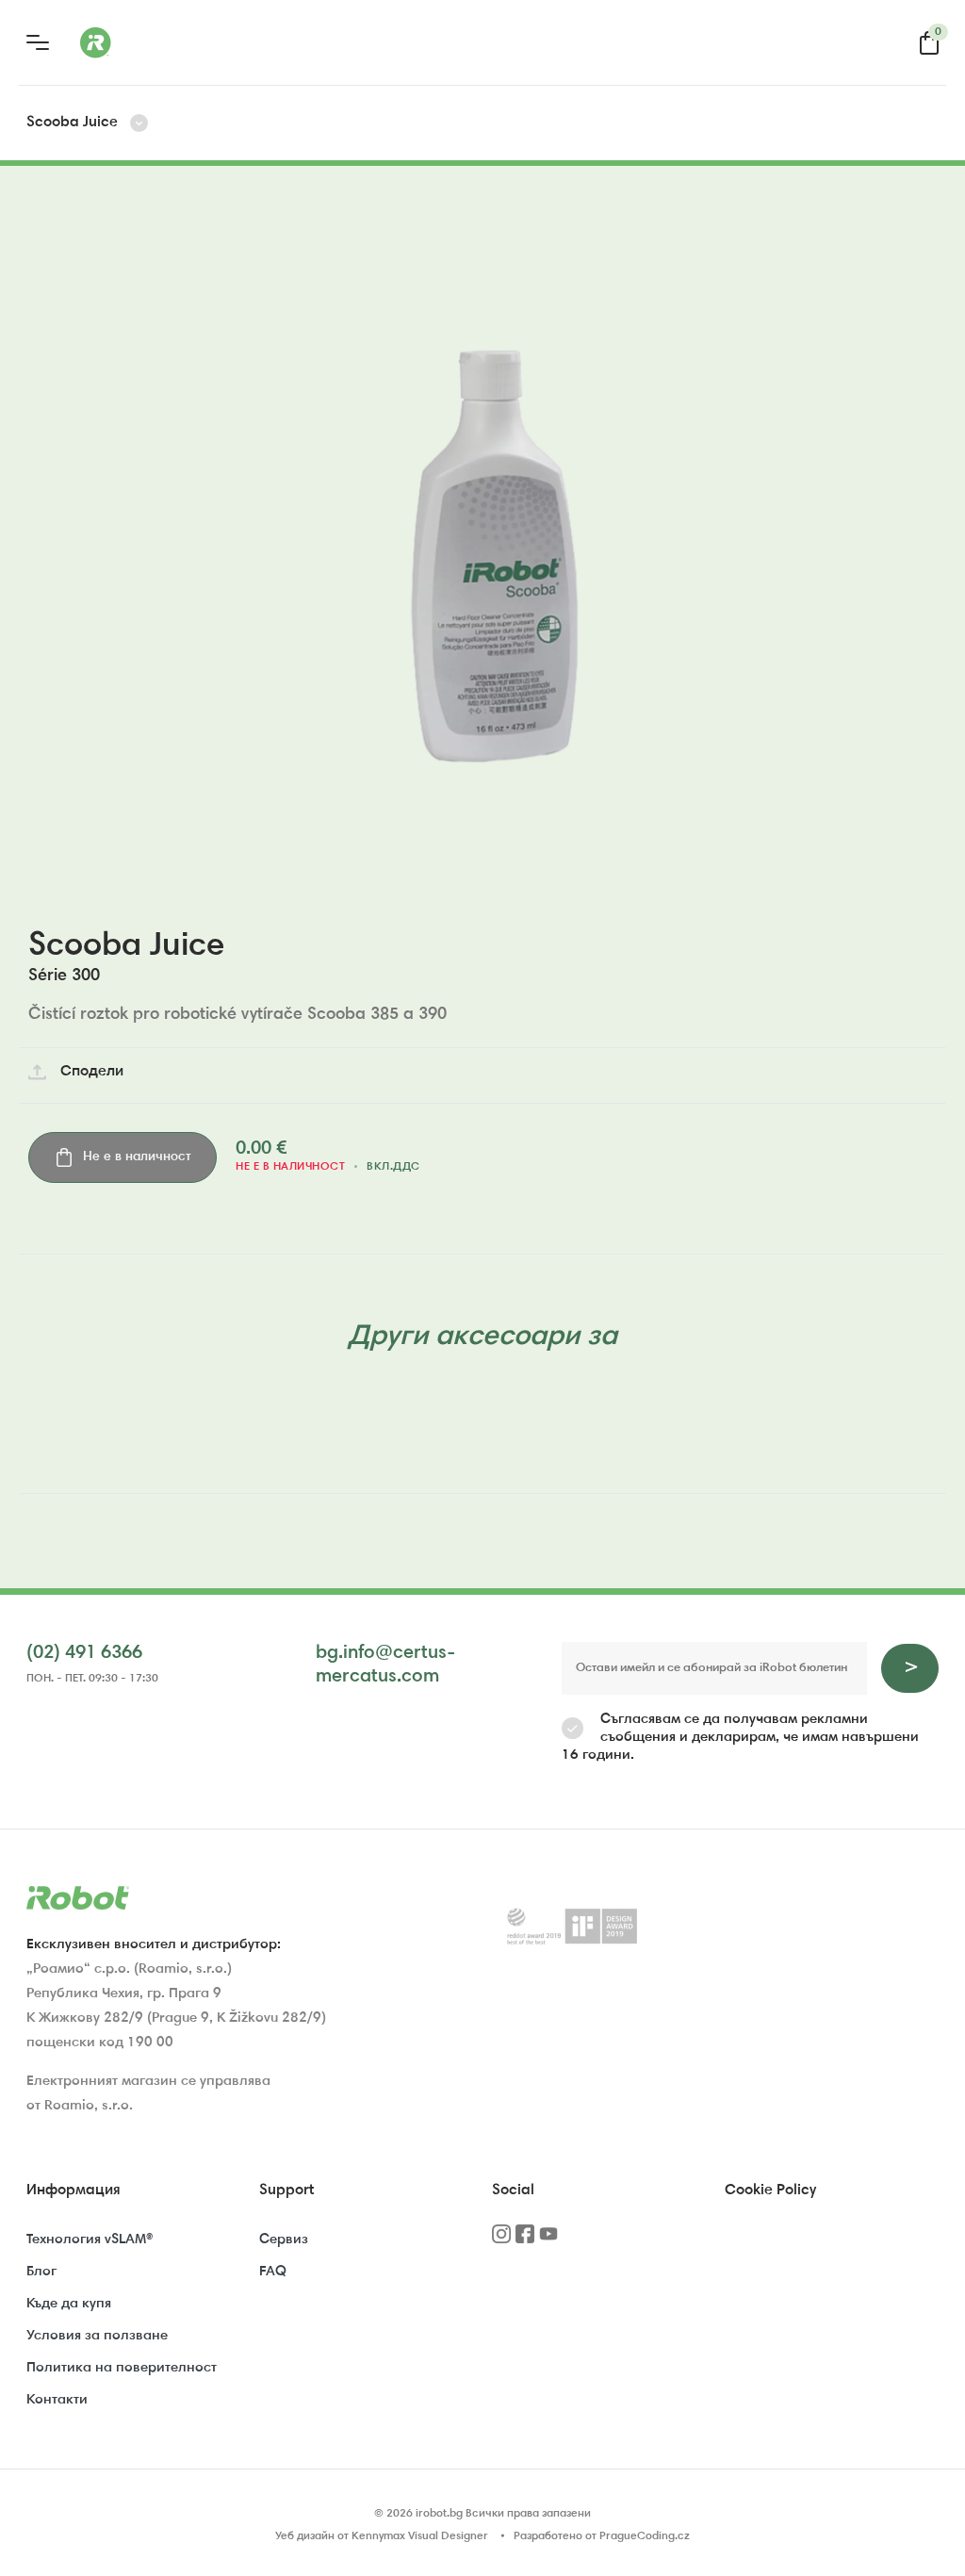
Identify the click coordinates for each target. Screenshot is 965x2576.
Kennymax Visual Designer (420, 2536)
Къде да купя (69, 2304)
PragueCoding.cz (645, 2536)
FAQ (273, 2272)
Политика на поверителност (122, 2368)
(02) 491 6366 (84, 1653)
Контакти (57, 2400)
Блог (41, 2272)
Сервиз (284, 2240)
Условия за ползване (97, 2336)
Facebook (525, 2240)
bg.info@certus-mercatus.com (385, 1665)
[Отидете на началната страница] (170, 42)
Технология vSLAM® (90, 2240)
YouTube (548, 2240)
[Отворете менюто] (38, 42)
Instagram (501, 2240)
